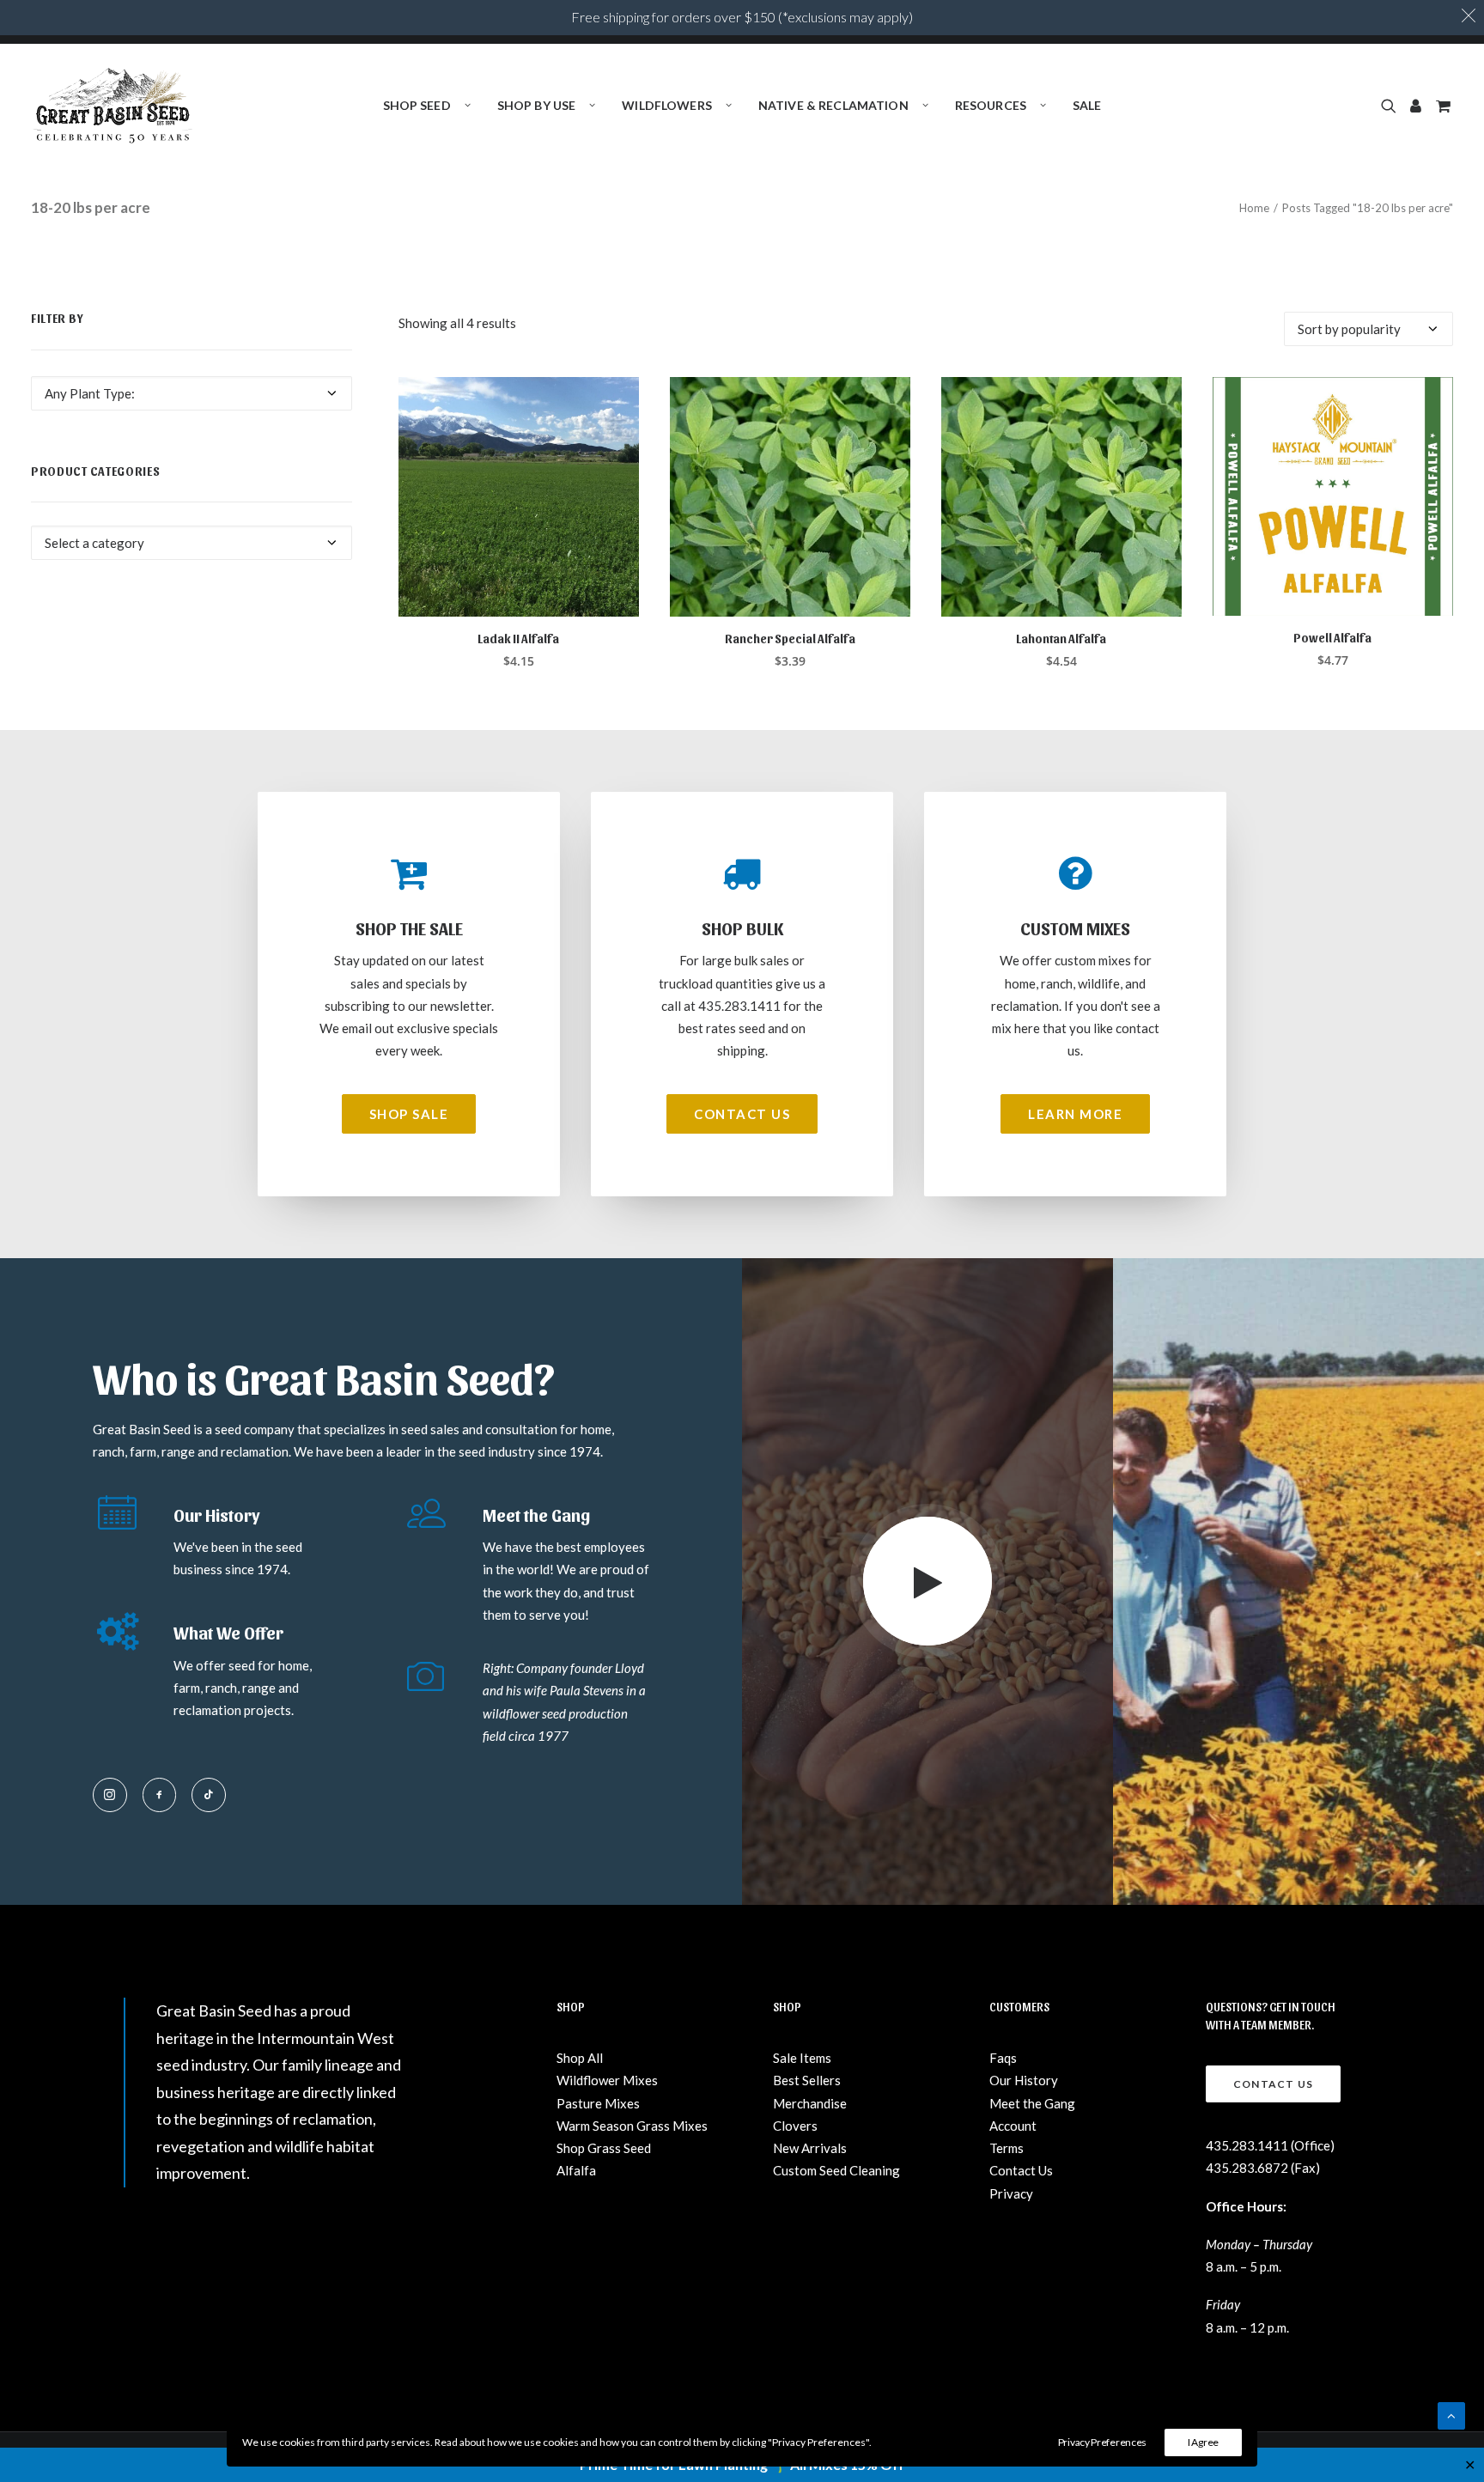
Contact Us (1021, 2170)
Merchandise (810, 2103)
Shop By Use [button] (537, 105)
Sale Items (802, 2058)
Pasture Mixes (598, 2103)
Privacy (1011, 2193)
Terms (1007, 2148)
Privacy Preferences (1102, 2442)
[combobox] (192, 393)
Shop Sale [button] (409, 1114)
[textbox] (192, 393)
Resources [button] (991, 105)
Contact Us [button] (742, 1114)
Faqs (1003, 2058)
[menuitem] (427, 106)
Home (1254, 208)
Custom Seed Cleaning (836, 2170)
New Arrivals (810, 2148)
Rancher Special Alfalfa (790, 639)
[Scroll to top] (1451, 2414)
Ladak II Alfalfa (518, 639)
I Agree (1203, 2442)
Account (1013, 2126)
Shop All (580, 2058)
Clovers (795, 2126)
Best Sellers (807, 2080)
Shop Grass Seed (604, 2148)
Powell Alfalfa (1332, 638)
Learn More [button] (1075, 1114)
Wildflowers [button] (667, 105)
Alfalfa (576, 2170)
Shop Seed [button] (417, 105)
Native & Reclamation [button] (833, 105)
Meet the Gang (1032, 2103)
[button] (1392, 106)
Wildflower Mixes (607, 2080)
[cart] (1441, 106)
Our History (1024, 2080)
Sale (1087, 105)
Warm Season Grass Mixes (632, 2126)
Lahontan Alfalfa (1061, 639)
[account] (1416, 106)
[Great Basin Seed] (113, 106)
